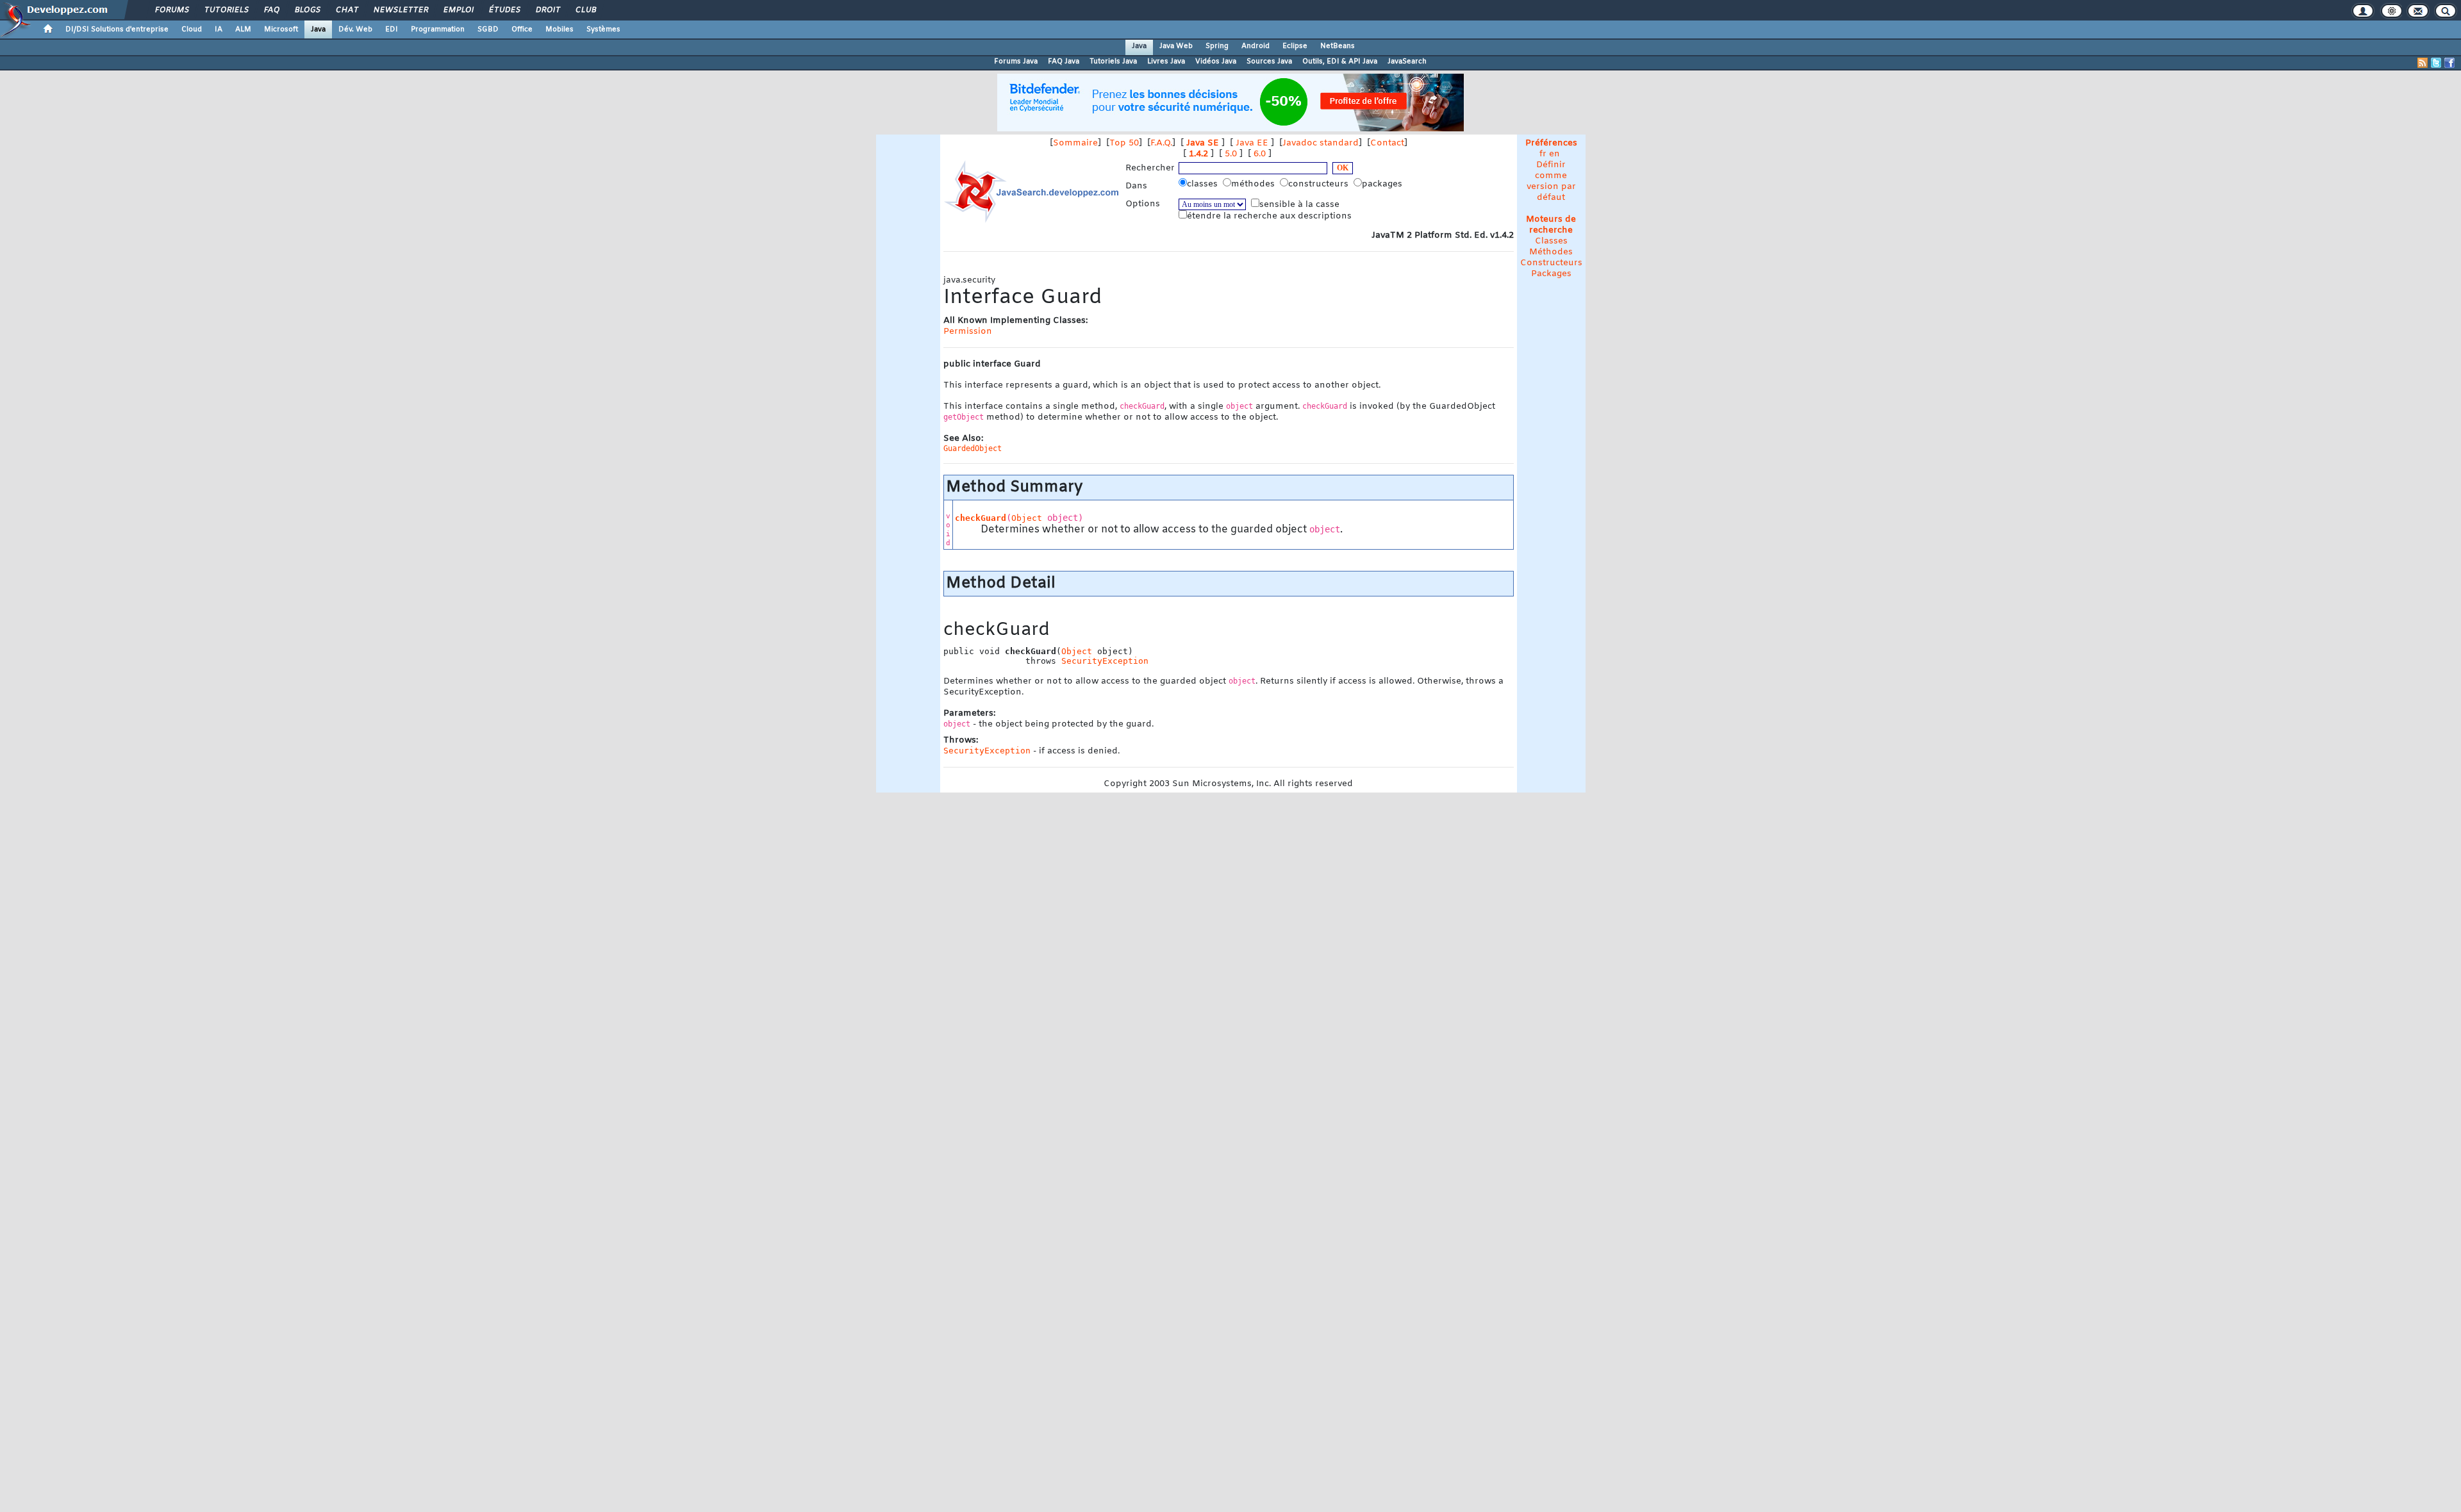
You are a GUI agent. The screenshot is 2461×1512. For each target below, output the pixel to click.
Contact (1387, 143)
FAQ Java (1064, 62)
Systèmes (603, 29)
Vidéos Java (1216, 62)
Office (522, 29)
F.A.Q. (1161, 143)
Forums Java (1016, 62)
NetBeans (1338, 46)
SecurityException (1105, 661)
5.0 (1231, 154)
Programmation (438, 29)
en (1554, 154)
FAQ (271, 10)
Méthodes (1551, 252)
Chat (346, 10)
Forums (171, 10)
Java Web (1176, 46)
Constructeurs (1551, 263)
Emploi (458, 10)
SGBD (488, 29)
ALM (243, 29)
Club (585, 10)
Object (1027, 518)
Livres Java (1166, 62)
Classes (1551, 241)
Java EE (1252, 143)
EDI (392, 29)
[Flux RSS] (2423, 63)
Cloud (192, 29)
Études (504, 10)
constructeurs (1320, 184)
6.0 (1260, 154)
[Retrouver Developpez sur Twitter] (2436, 63)
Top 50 (1124, 143)
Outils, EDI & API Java (1340, 62)
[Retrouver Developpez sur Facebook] (2449, 63)
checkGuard (981, 518)
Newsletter (400, 10)
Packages (1551, 274)
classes (1204, 184)
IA (219, 29)
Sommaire (1075, 143)
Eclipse (1295, 46)
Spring (1217, 46)
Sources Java (1269, 62)
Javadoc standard (1321, 143)
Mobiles (559, 29)
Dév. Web (355, 29)
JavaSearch (1407, 62)
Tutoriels (226, 10)
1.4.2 (1198, 154)
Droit (547, 10)
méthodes (1254, 184)
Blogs (307, 10)
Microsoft (281, 29)
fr (1543, 154)
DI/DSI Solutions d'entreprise (117, 29)
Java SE (1203, 143)
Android (1255, 46)
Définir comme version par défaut (1551, 181)
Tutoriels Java (1113, 62)
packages (1383, 184)
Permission (968, 332)
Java (318, 29)
